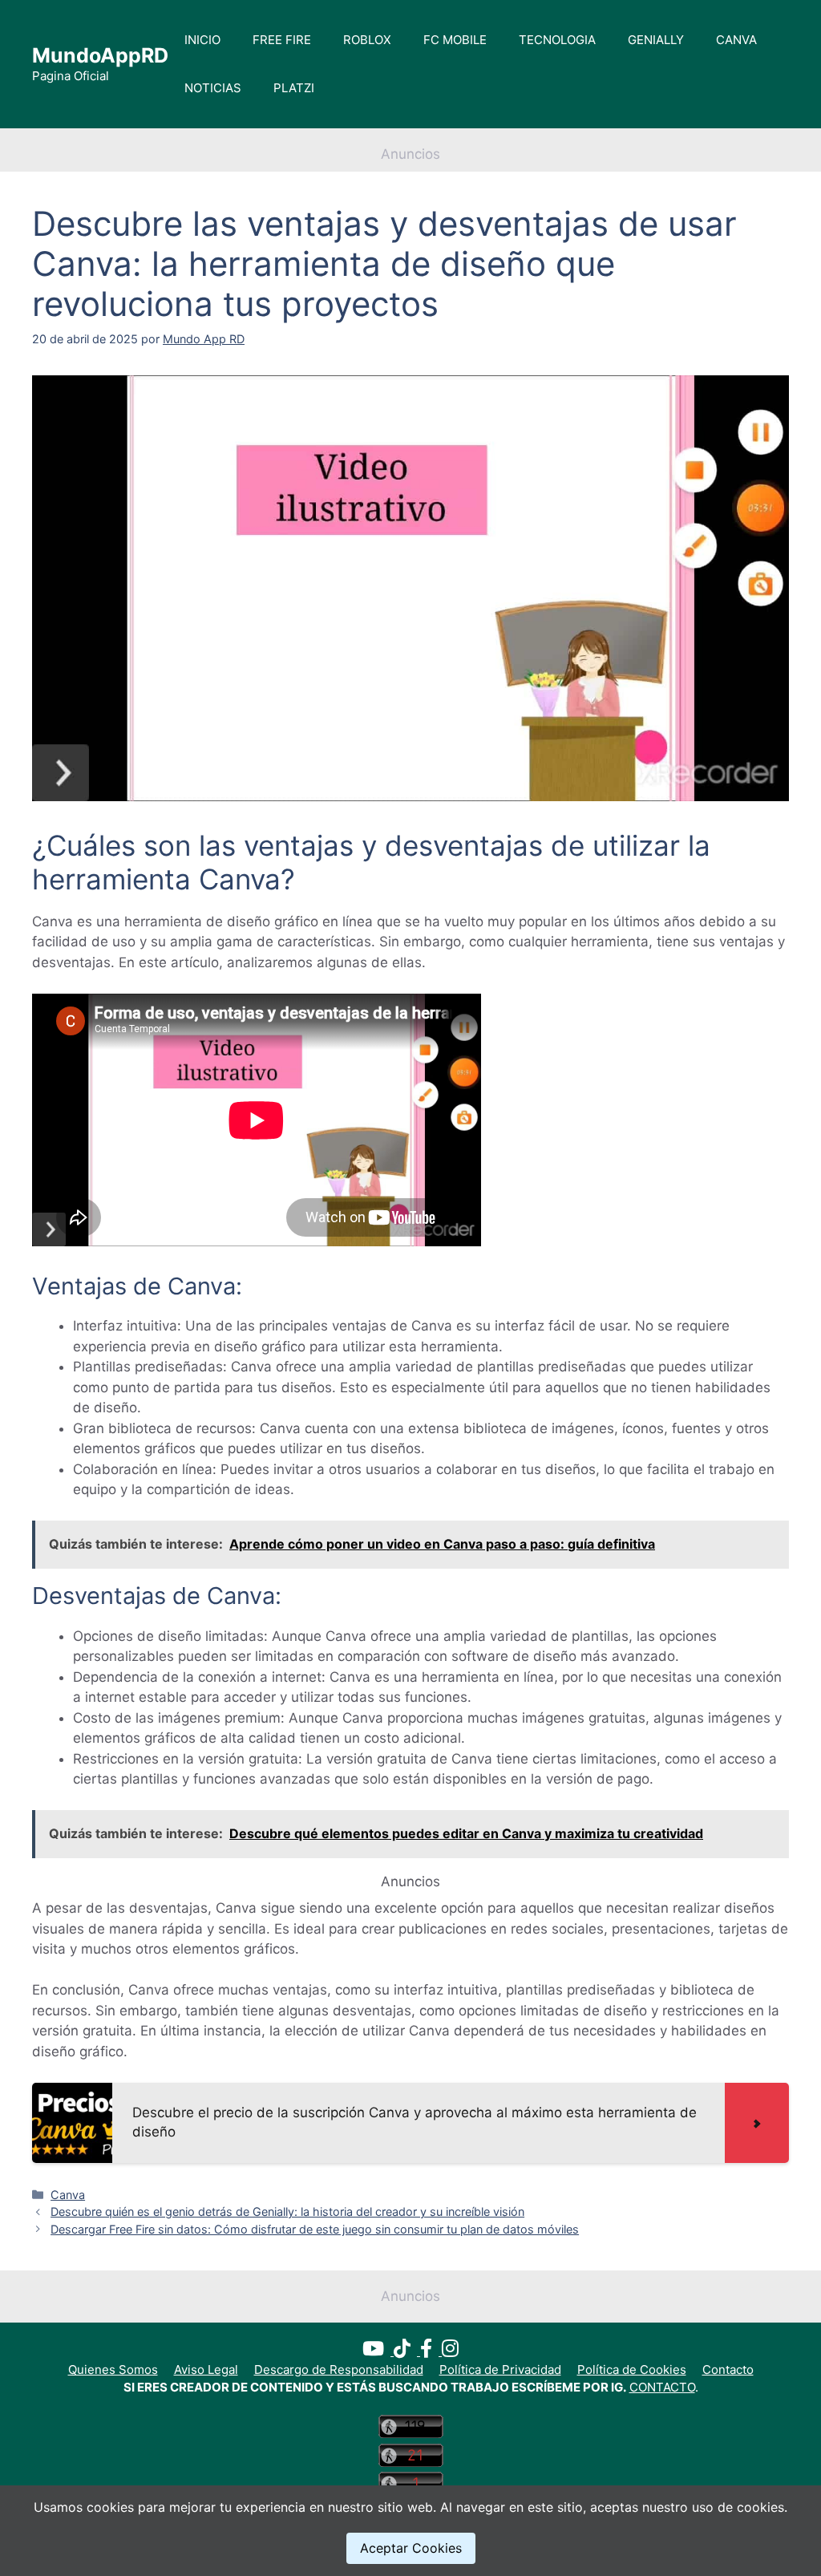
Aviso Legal (206, 2369)
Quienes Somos (113, 2369)
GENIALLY (656, 40)
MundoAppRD (100, 55)
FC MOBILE (455, 40)
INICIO (202, 40)
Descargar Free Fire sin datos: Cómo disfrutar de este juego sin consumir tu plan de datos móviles (315, 2229)
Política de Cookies (632, 2369)
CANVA (736, 40)
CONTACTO (662, 2387)
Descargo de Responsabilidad (339, 2369)
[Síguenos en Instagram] (450, 2351)
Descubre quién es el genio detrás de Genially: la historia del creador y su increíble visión (287, 2211)
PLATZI (294, 88)
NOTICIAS (213, 88)
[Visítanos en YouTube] (378, 2351)
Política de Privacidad (500, 2369)
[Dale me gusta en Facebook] (431, 2351)
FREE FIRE (282, 40)
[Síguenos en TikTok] (407, 2351)
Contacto (728, 2369)
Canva (68, 2195)
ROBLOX (367, 40)
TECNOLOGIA (557, 40)
